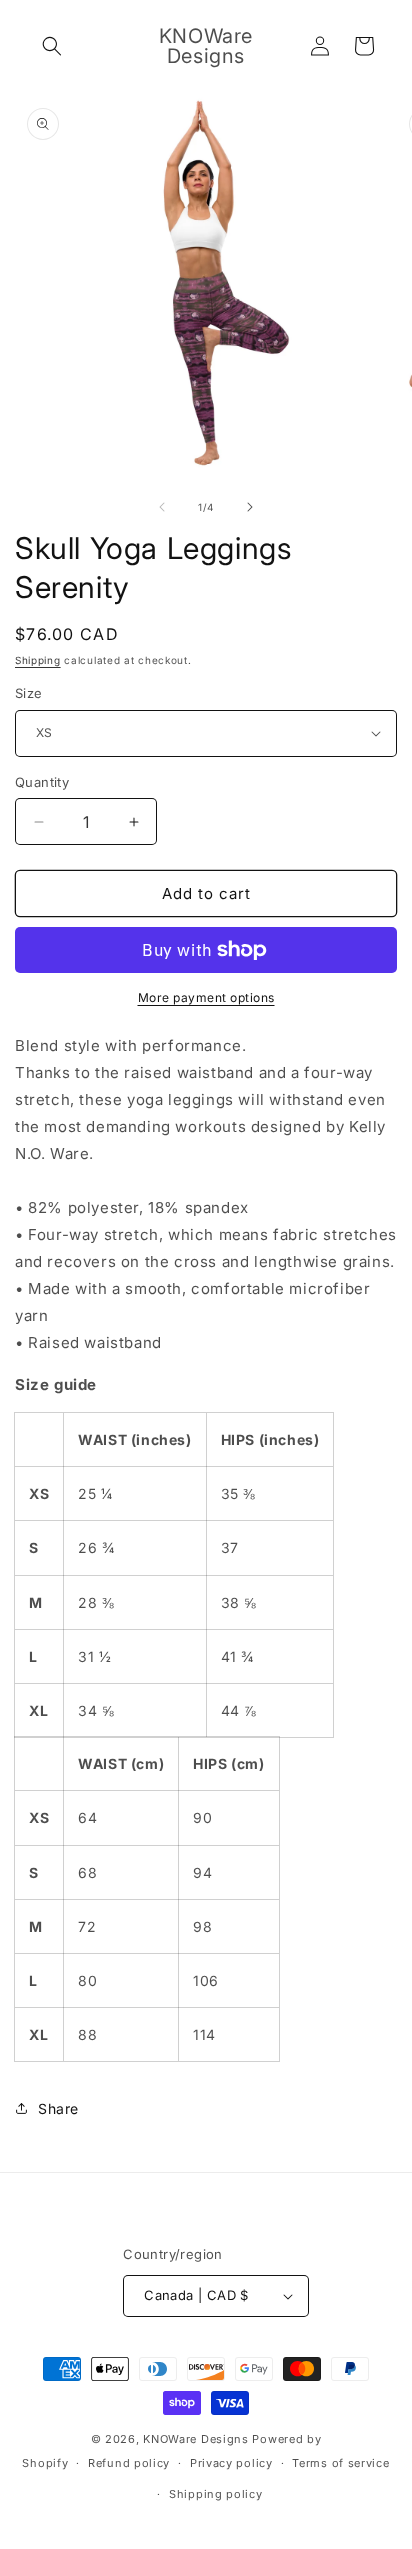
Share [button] (58, 2108)
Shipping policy (216, 2494)
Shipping (38, 660)
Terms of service (340, 2463)
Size (29, 693)
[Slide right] (250, 507)
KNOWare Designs (196, 2439)
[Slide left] (162, 507)
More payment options (206, 997)
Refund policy (129, 2463)
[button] (52, 46)
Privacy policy (231, 2463)
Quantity (42, 782)
